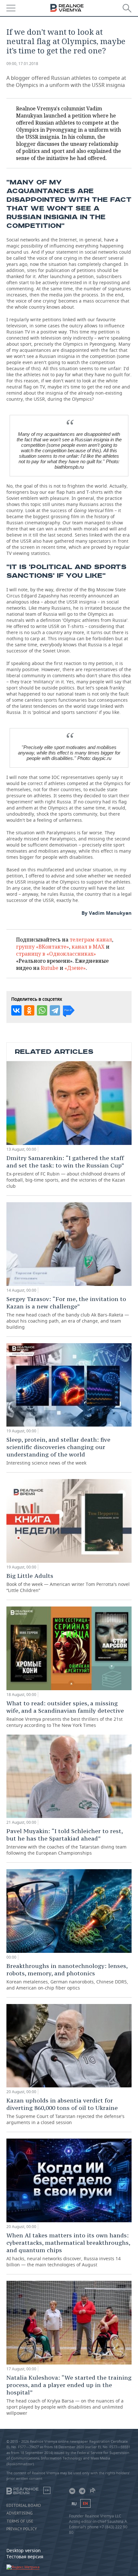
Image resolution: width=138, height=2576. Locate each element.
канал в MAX (88, 947)
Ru (74, 2504)
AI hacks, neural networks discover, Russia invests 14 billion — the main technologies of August (68, 2250)
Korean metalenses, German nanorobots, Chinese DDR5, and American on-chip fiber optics (67, 1976)
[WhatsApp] (42, 1010)
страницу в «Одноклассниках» (56, 954)
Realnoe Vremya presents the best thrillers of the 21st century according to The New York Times (65, 1714)
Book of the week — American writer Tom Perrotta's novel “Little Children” (68, 1583)
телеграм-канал (91, 940)
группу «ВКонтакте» (43, 947)
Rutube (50, 968)
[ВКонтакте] (16, 1010)
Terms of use (20, 2521)
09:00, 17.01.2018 (22, 64)
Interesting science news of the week (58, 1451)
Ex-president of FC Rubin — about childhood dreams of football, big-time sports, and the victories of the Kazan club (66, 1172)
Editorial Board (24, 2506)
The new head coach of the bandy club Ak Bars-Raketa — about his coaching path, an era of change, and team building (68, 1313)
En (85, 2503)
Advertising (20, 2513)
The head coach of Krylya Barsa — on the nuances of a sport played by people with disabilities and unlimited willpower (69, 2395)
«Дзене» (75, 968)
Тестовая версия (25, 2557)
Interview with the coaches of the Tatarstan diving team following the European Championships (66, 1842)
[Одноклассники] (29, 1010)
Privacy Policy (22, 2529)
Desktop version (24, 2550)
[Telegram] (55, 1010)
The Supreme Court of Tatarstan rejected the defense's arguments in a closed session (65, 2111)
